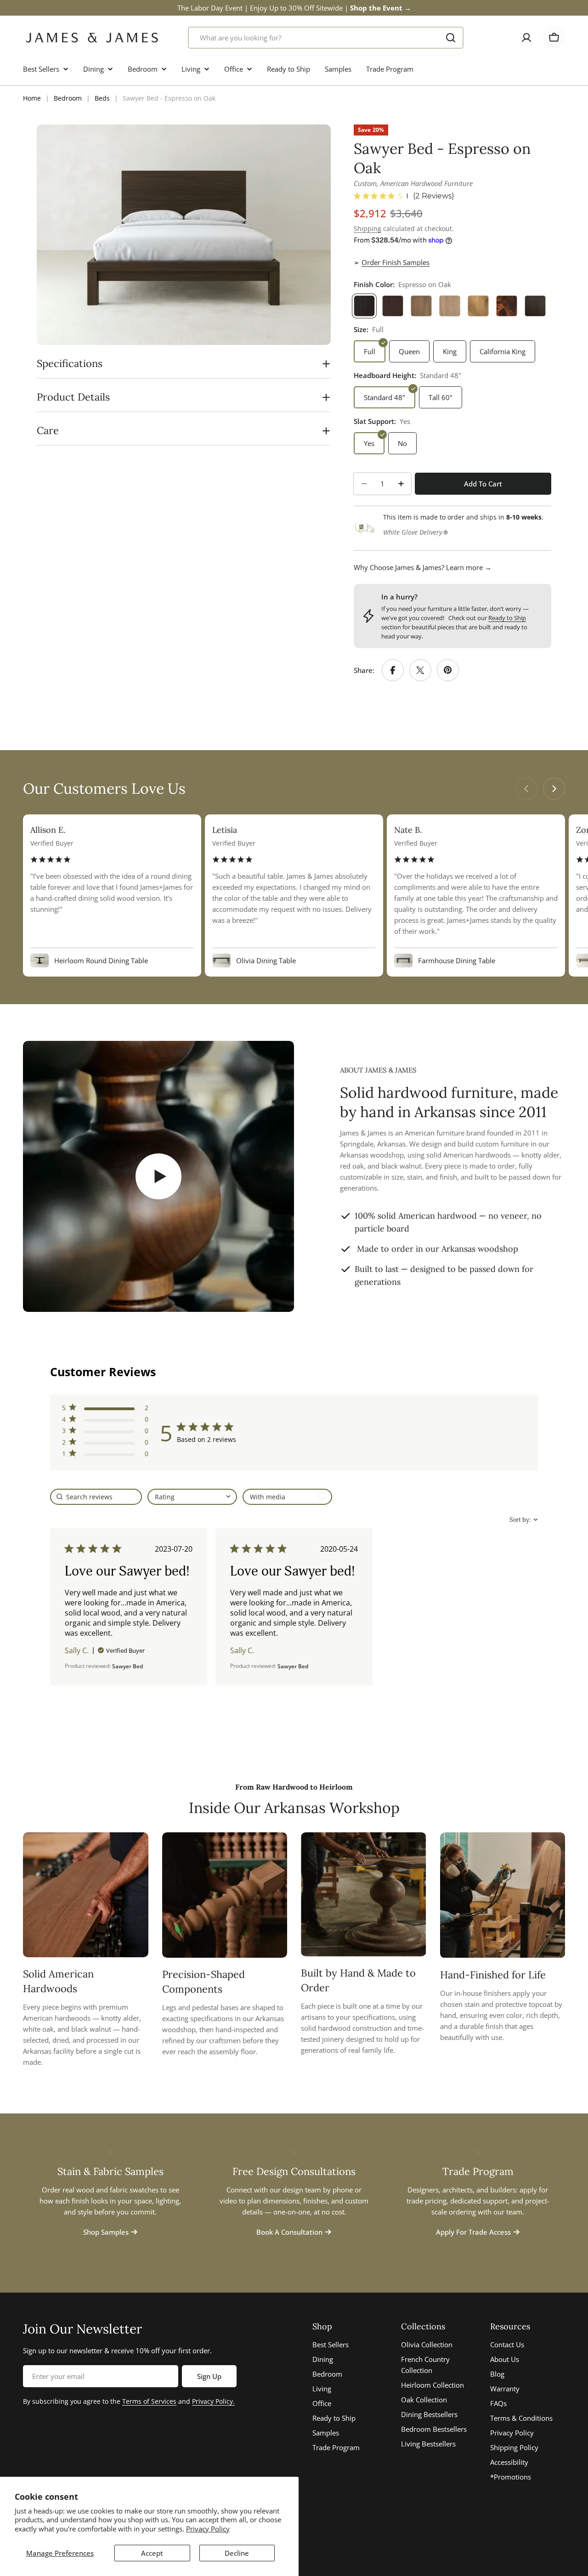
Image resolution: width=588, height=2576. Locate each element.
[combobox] (326, 38)
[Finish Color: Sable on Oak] (393, 306)
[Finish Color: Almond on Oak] (421, 306)
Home (32, 98)
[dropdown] (192, 1497)
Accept (152, 2553)
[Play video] (158, 1176)
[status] (96, 1497)
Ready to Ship (507, 618)
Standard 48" (384, 397)
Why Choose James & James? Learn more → (423, 567)
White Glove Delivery (413, 532)
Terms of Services (149, 2401)
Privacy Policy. (213, 2401)
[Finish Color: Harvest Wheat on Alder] (478, 306)
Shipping (367, 229)
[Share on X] (420, 670)
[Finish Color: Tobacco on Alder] (507, 306)
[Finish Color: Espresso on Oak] (364, 306)
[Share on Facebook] (393, 670)
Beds (102, 98)
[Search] (451, 38)
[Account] (526, 38)
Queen (409, 351)
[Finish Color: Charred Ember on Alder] (535, 306)
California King (503, 351)
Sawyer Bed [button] (127, 1666)
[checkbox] (287, 1497)
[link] (105, 1455)
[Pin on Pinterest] (448, 670)
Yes (369, 443)
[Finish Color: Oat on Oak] (450, 306)
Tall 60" (441, 397)
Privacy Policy (208, 2529)
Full (370, 351)
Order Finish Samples (396, 262)
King (450, 351)
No (402, 443)
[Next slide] (554, 789)
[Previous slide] (526, 789)
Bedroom (68, 98)
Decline (237, 2553)
